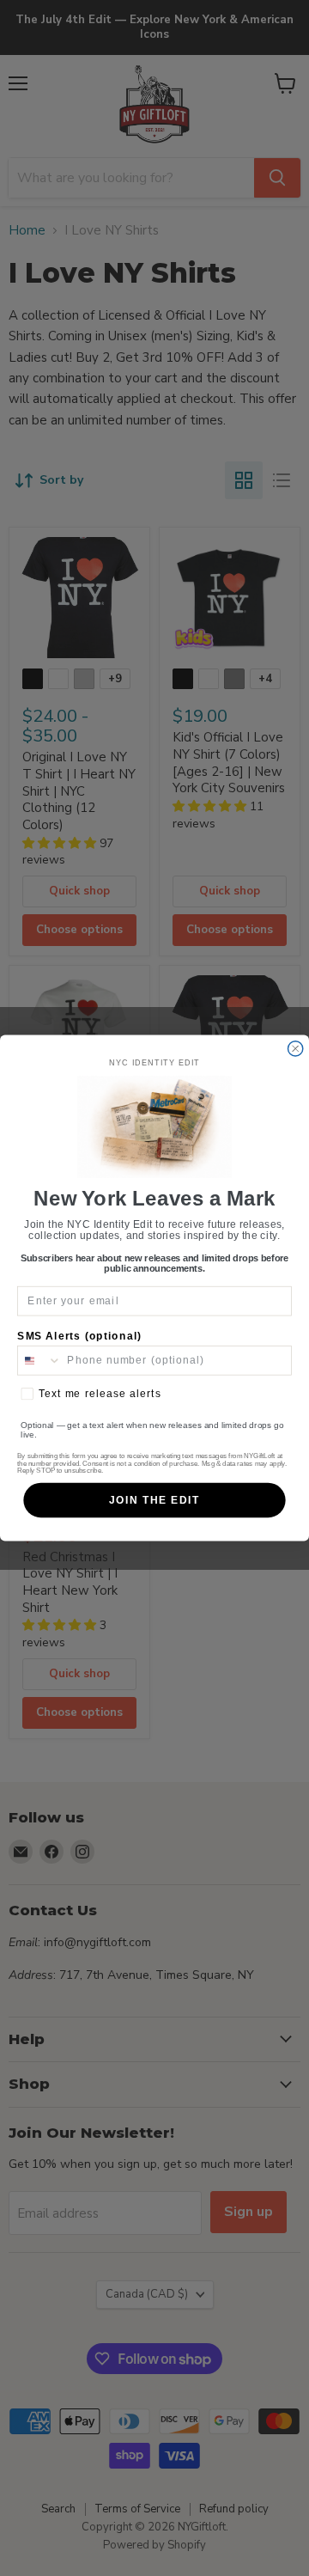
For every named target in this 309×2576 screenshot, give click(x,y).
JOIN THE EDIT (154, 1500)
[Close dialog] (296, 1049)
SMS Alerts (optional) (79, 1336)
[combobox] (39, 1361)
